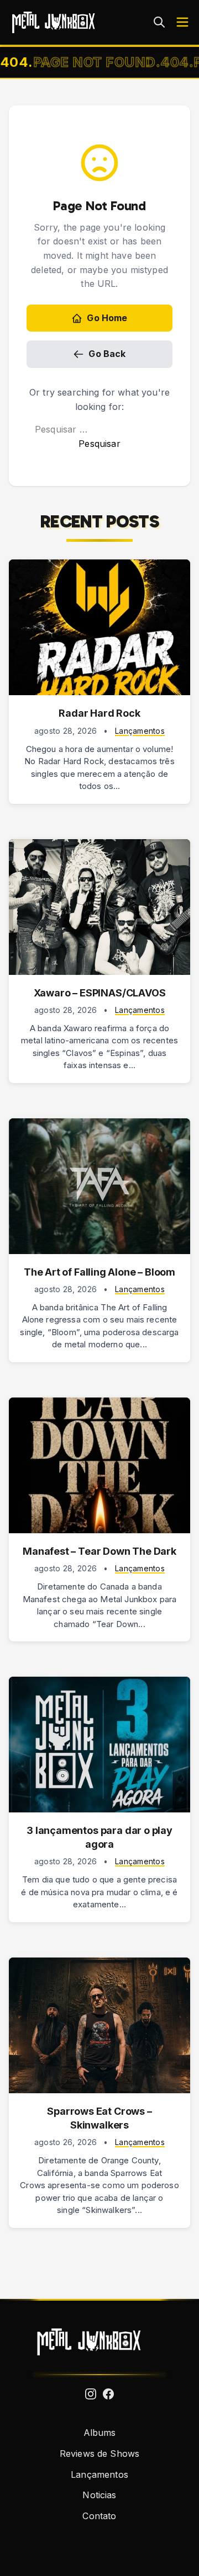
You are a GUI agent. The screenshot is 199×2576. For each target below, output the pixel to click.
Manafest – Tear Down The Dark (99, 1551)
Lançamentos (140, 731)
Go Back (107, 354)
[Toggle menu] (182, 22)
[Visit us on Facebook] (108, 2394)
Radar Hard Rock (99, 713)
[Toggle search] (159, 22)
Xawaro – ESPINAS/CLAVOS (100, 993)
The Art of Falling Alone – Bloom (99, 1272)
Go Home (107, 318)
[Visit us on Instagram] (91, 2394)
